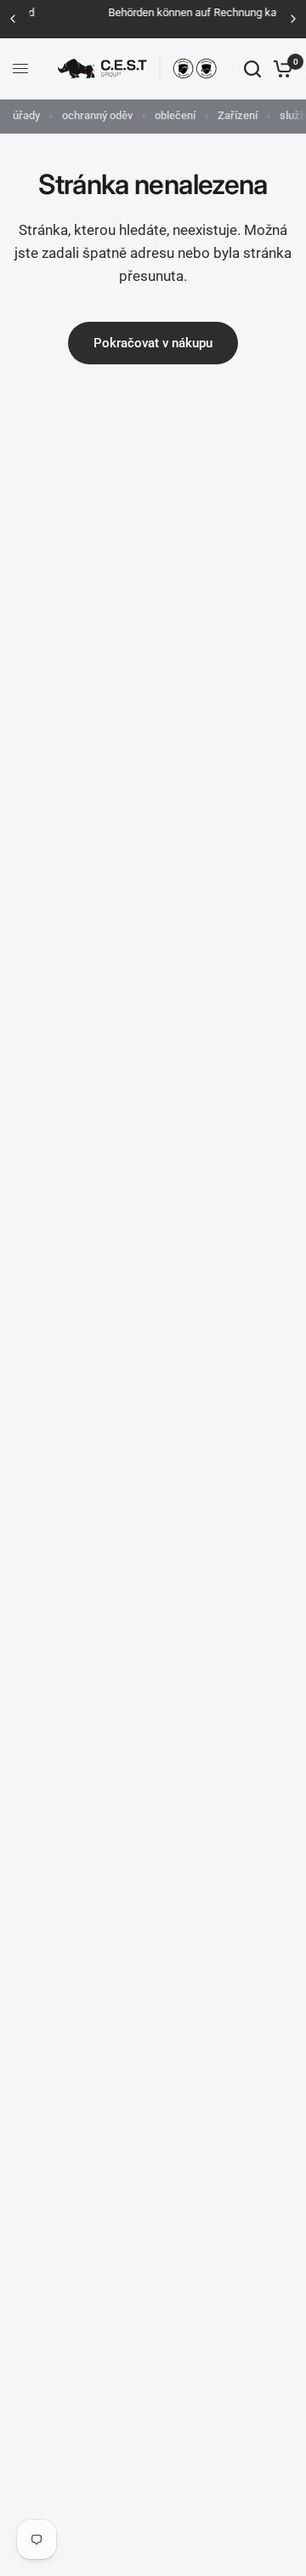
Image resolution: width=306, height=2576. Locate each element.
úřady (26, 115)
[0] (280, 69)
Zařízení (238, 115)
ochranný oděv (97, 115)
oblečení (175, 115)
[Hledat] (252, 69)
